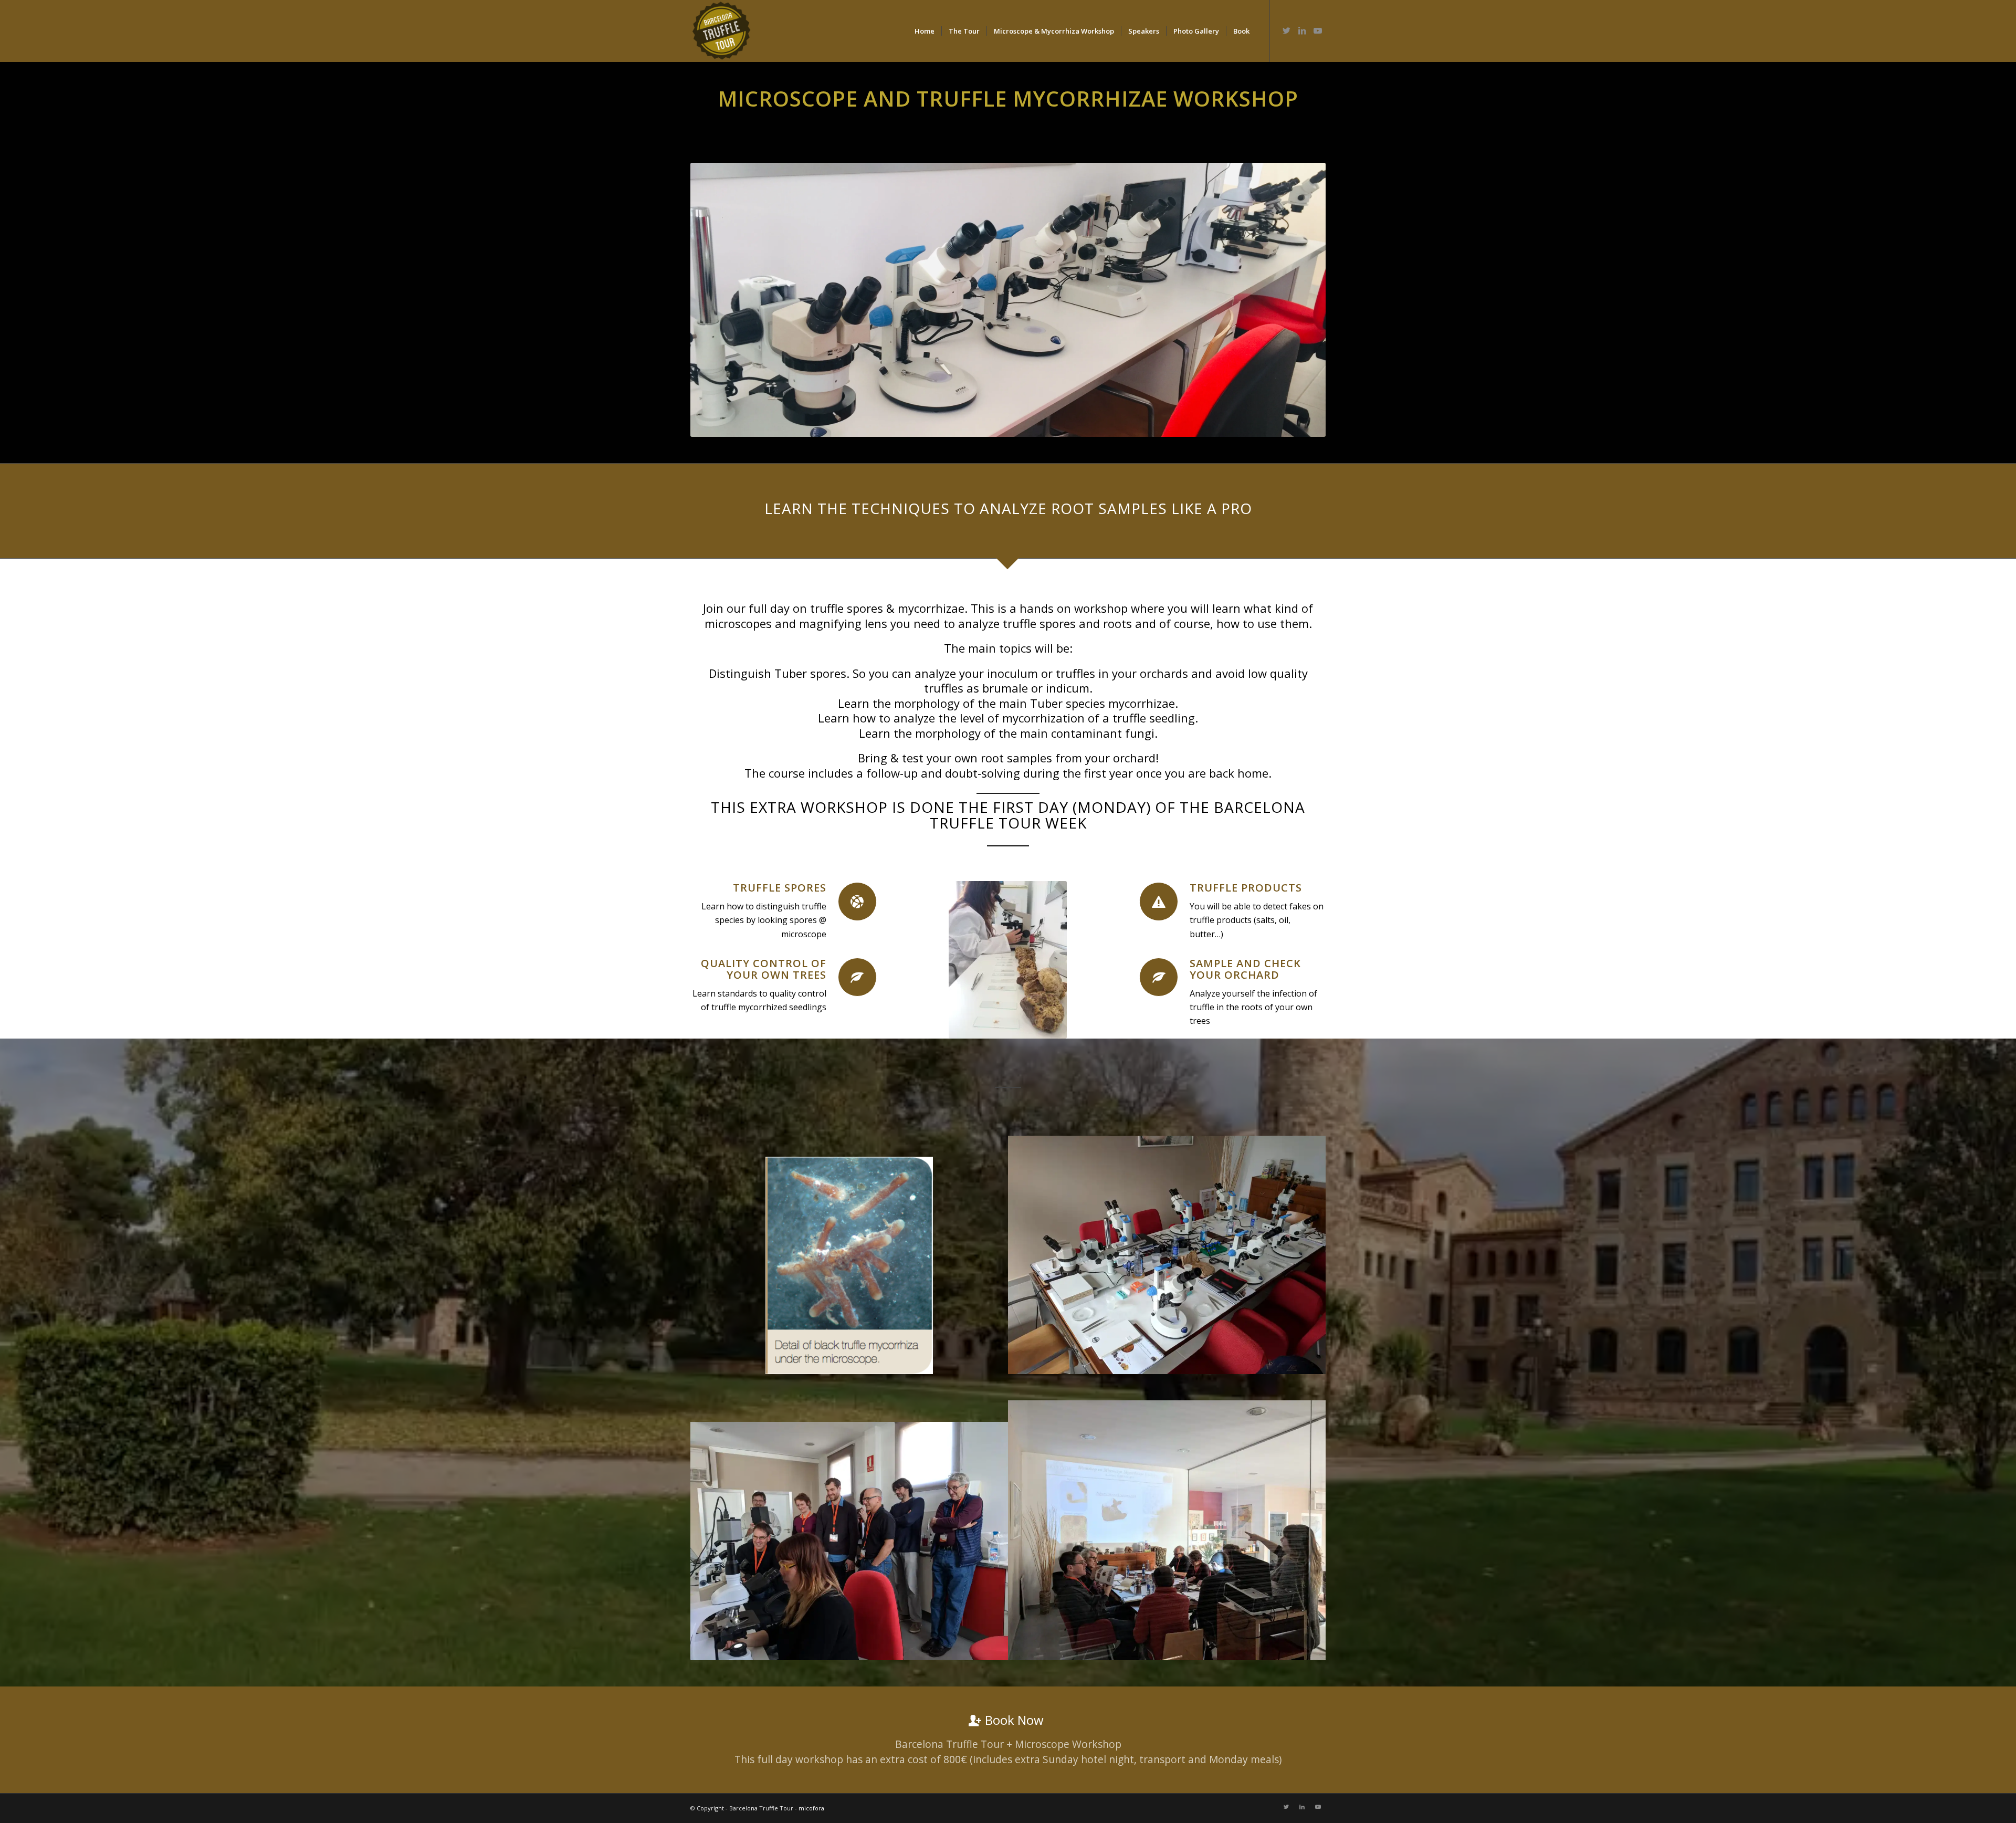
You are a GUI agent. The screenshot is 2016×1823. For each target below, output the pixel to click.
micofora (811, 1808)
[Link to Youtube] (1318, 30)
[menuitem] (925, 31)
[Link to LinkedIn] (1302, 30)
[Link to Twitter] (1286, 30)
